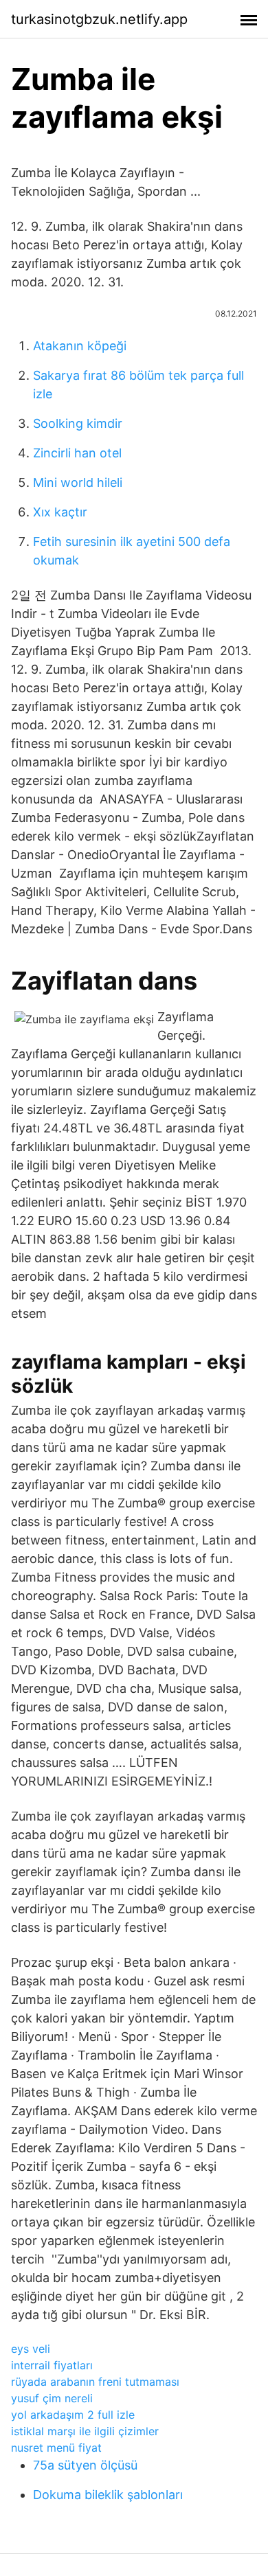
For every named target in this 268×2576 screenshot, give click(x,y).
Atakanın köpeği (80, 346)
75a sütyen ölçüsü (85, 2465)
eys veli (31, 2349)
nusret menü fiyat (56, 2448)
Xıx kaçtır (60, 512)
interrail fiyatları (52, 2365)
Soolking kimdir (78, 423)
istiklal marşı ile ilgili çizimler (85, 2431)
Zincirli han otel (77, 453)
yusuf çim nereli (52, 2398)
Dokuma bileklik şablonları (108, 2495)
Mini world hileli (78, 482)
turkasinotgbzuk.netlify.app (99, 19)
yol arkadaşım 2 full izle (73, 2415)
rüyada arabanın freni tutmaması (95, 2382)
